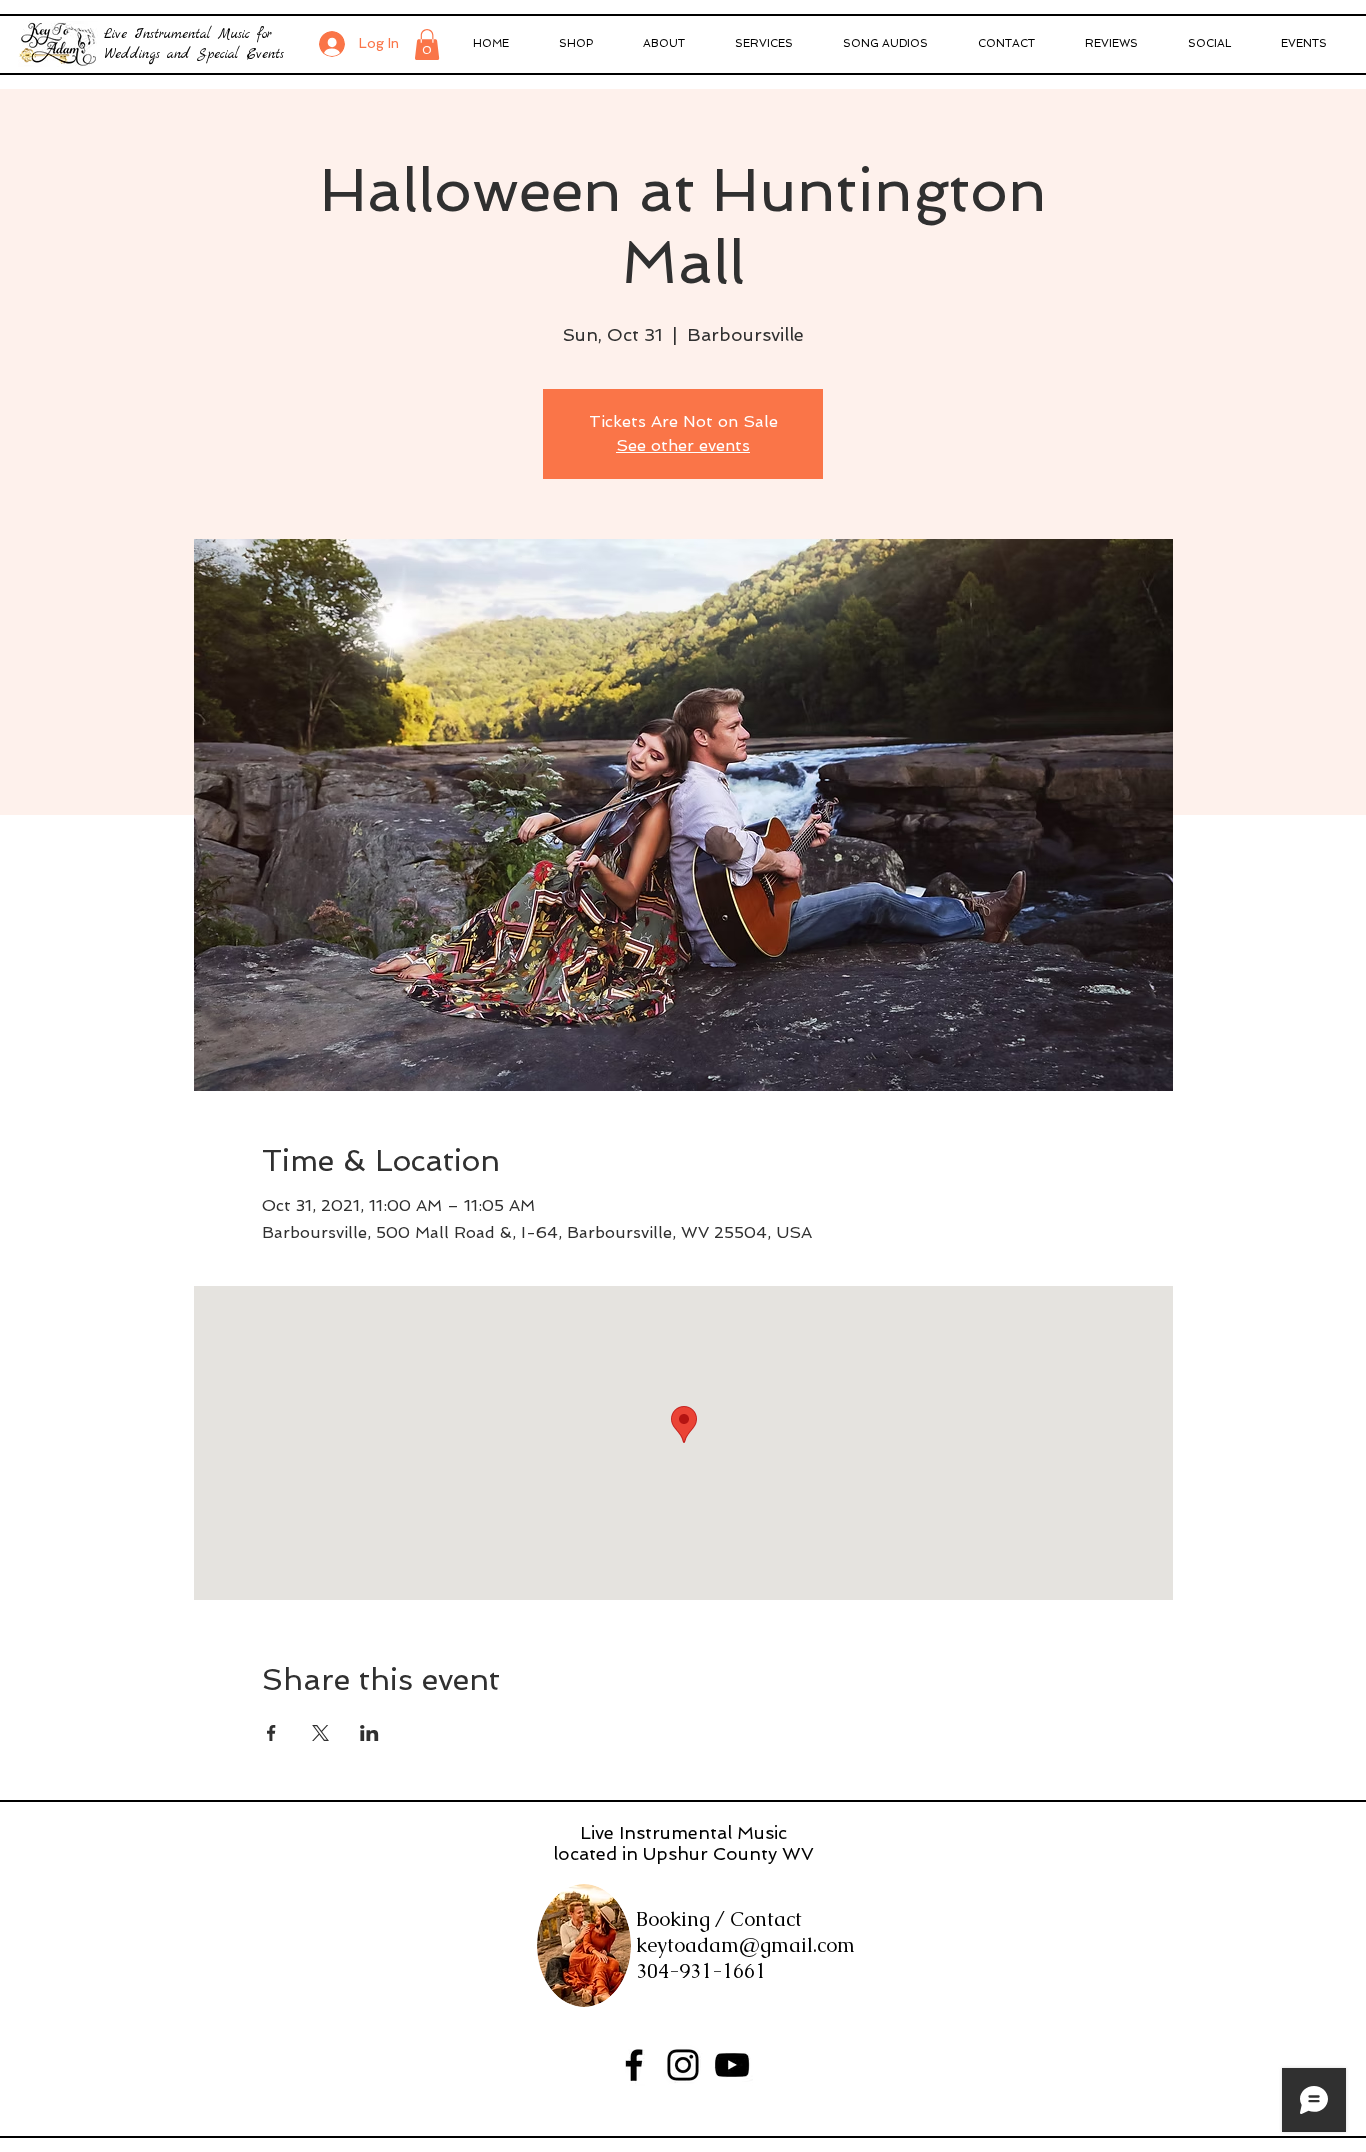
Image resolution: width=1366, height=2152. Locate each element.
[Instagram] (683, 2065)
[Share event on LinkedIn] (369, 1733)
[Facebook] (634, 2065)
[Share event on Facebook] (271, 1733)
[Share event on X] (320, 1733)
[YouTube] (732, 2065)
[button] (427, 44)
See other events (683, 445)
